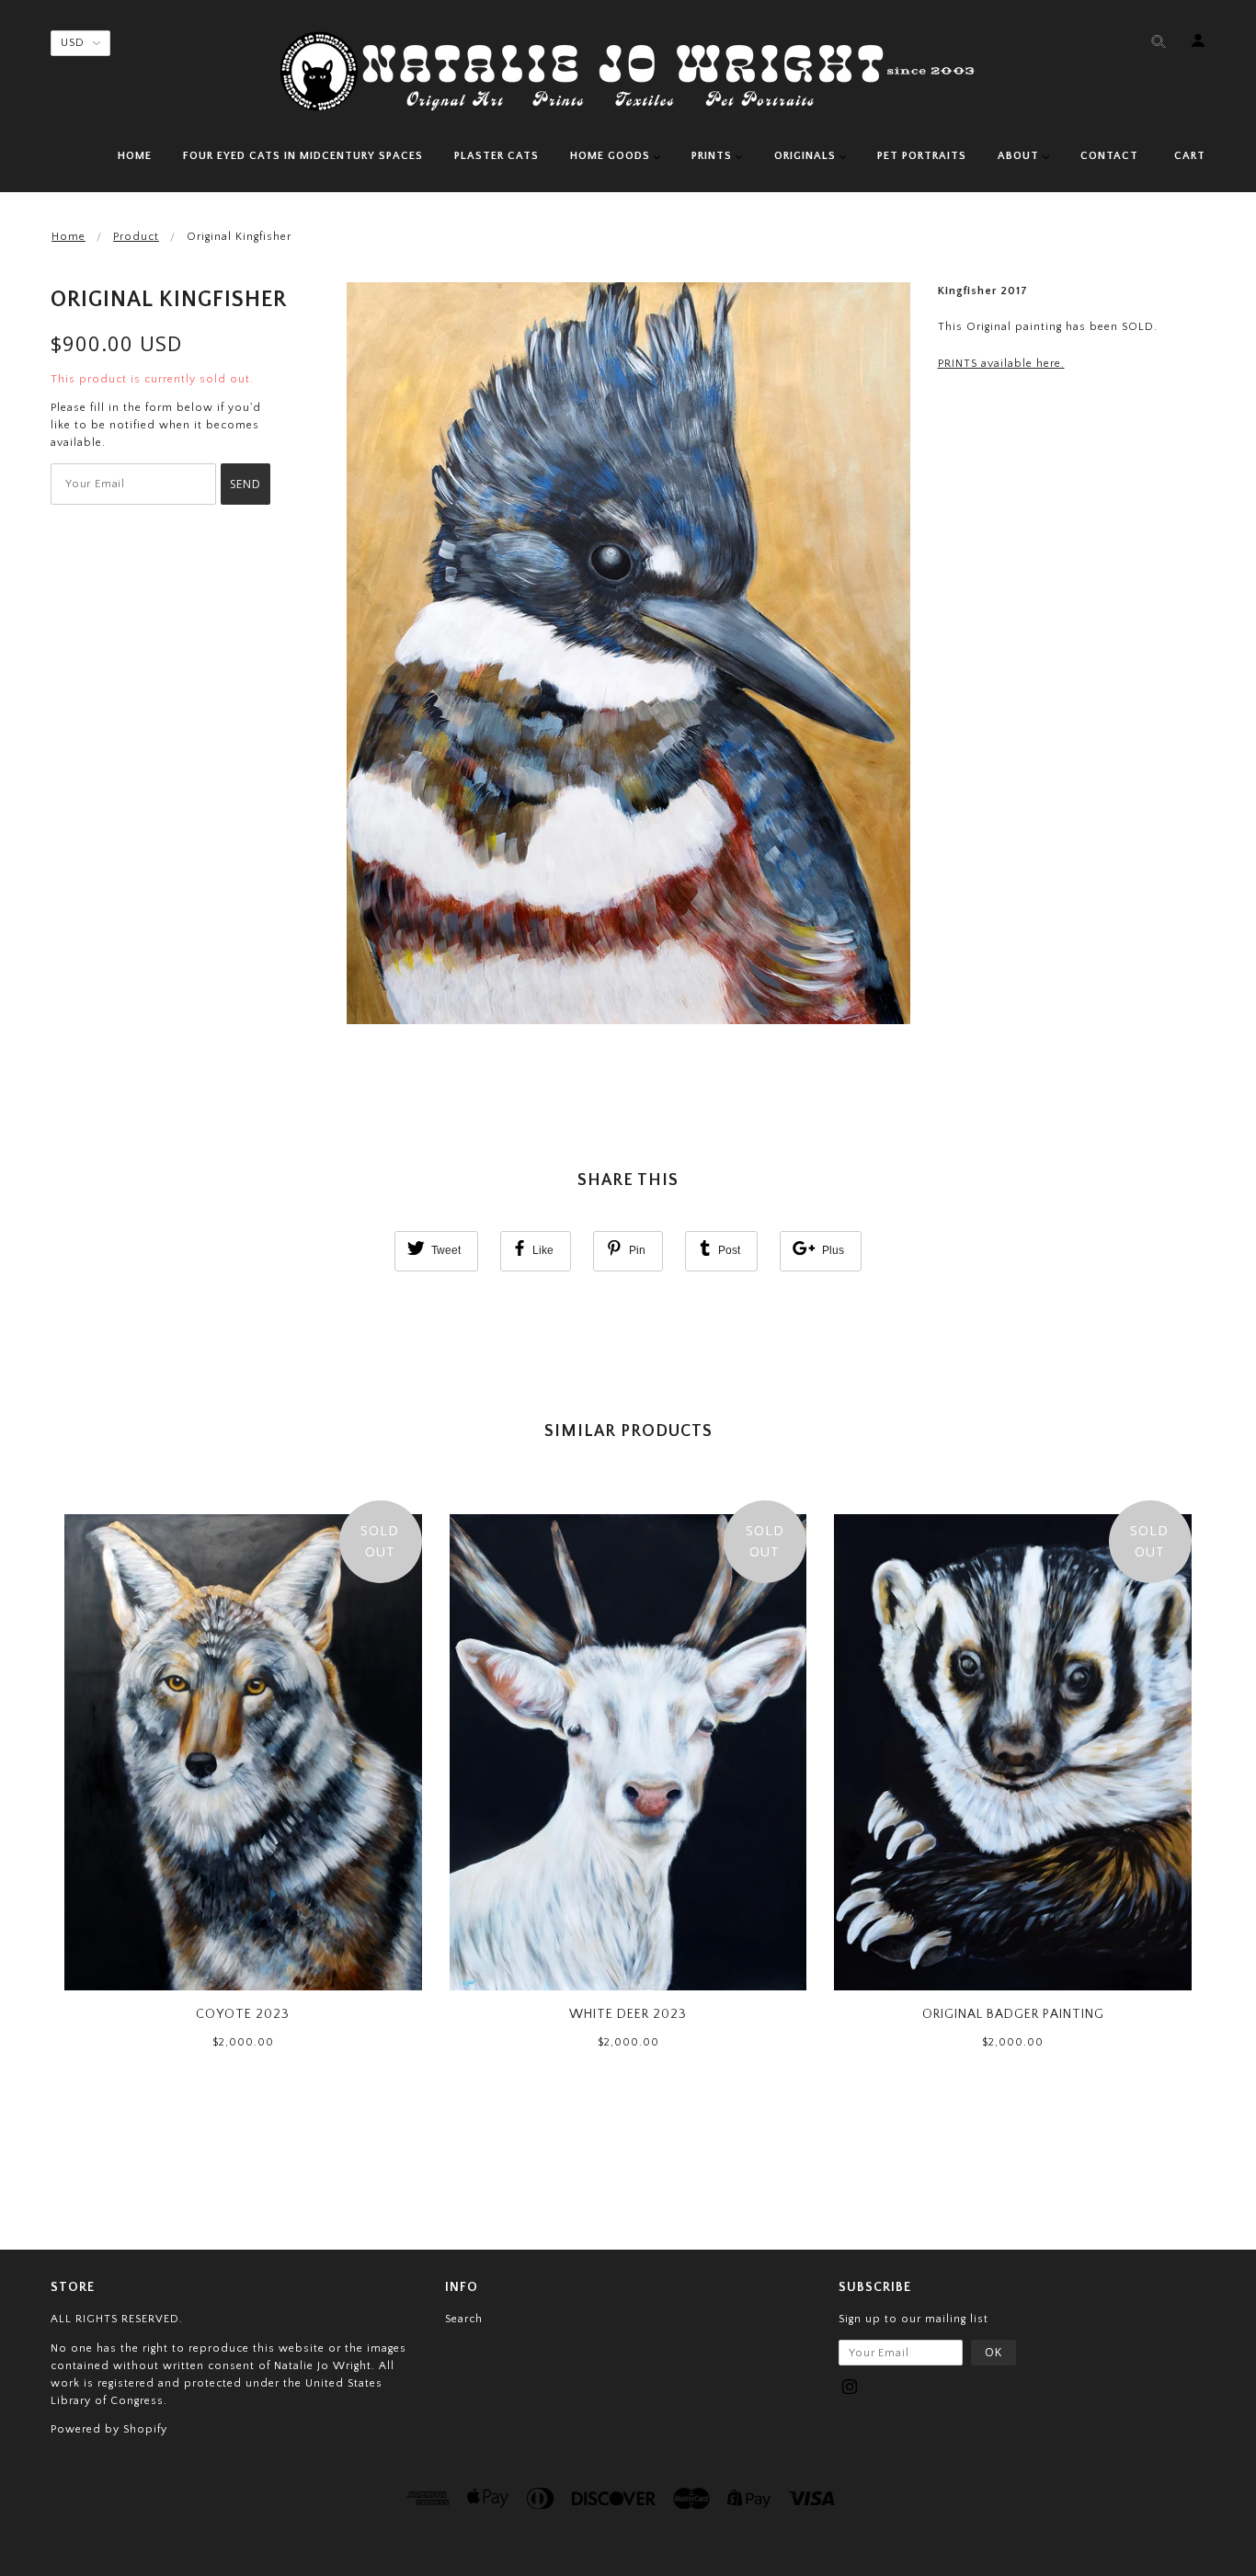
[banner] (628, 71)
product (136, 237)
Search (464, 2319)
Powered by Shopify (109, 2429)
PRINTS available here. (1001, 364)
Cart (1190, 156)
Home (69, 237)
